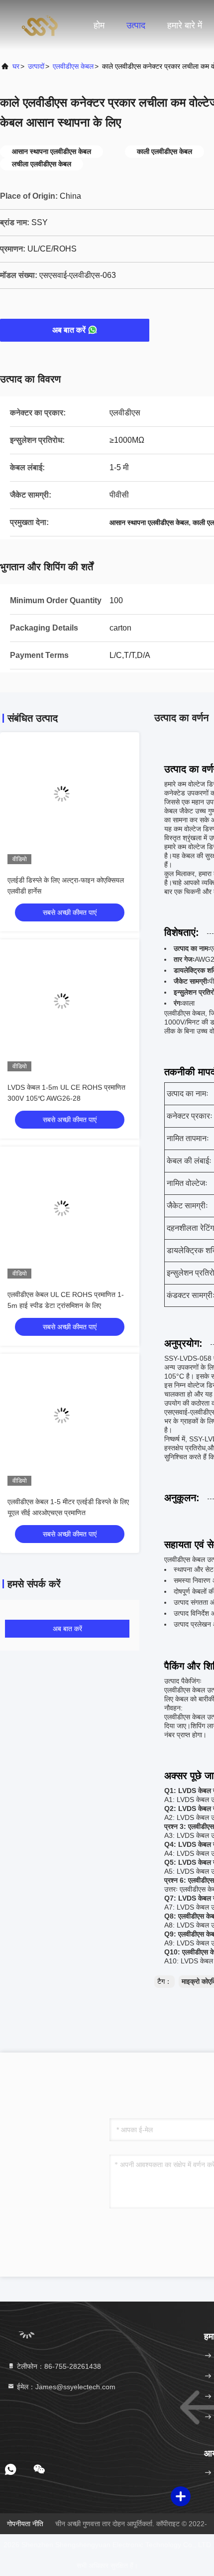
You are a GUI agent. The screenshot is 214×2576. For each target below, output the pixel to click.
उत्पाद (136, 25)
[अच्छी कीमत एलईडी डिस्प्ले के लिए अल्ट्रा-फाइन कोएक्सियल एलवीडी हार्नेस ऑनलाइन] (70, 802)
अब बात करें (69, 330)
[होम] (40, 25)
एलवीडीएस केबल (73, 66)
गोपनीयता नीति (25, 2524)
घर (16, 66)
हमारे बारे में (185, 25)
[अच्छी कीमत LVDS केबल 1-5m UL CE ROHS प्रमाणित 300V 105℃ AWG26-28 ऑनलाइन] (70, 1009)
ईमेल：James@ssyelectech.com (65, 2387)
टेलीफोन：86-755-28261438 (58, 2366)
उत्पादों (36, 66)
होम (99, 25)
